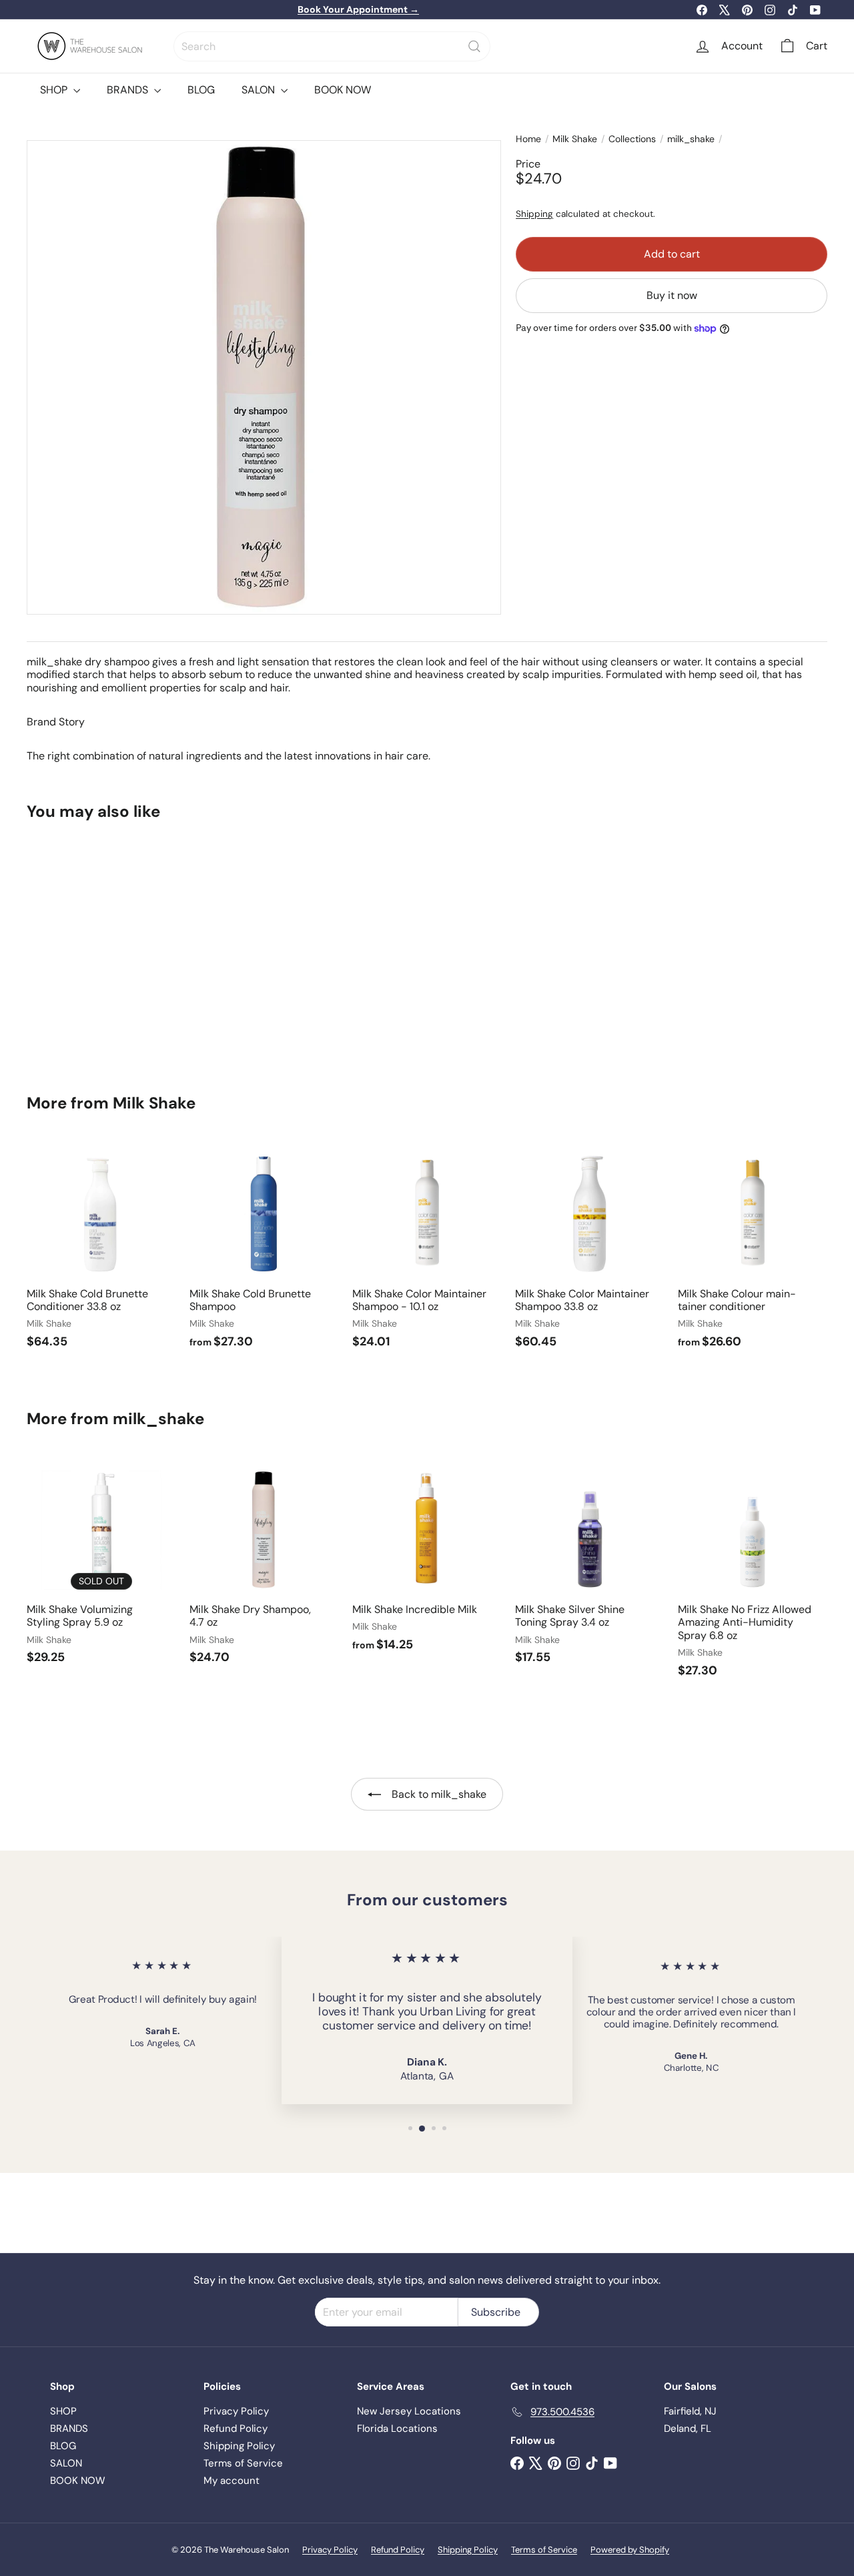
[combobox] (332, 46)
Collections (632, 139)
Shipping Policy (239, 2446)
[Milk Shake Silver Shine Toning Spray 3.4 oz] (590, 1567)
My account (232, 2481)
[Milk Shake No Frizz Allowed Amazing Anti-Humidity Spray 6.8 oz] (753, 1574)
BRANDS (129, 90)
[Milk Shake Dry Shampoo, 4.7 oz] (88, 948)
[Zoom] (264, 377)
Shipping (534, 215)
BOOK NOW (343, 90)
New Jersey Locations (409, 2411)
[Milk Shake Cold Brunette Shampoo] (264, 1251)
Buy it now (672, 296)
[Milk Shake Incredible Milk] (427, 1561)
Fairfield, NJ (690, 2411)
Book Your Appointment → (358, 9)
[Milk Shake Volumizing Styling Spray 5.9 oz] (101, 1567)
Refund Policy (236, 2429)
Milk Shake (575, 139)
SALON (260, 90)
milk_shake (691, 139)
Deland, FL (688, 2429)
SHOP (55, 90)
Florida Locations (397, 2429)
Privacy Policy (236, 2411)
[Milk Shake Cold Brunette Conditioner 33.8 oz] (101, 1251)
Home (528, 139)
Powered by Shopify (630, 2550)
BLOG (201, 90)
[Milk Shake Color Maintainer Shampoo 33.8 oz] (590, 1251)
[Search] (474, 46)
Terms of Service (243, 2463)
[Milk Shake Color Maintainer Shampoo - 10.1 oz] (427, 1251)
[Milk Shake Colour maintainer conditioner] (753, 1251)
